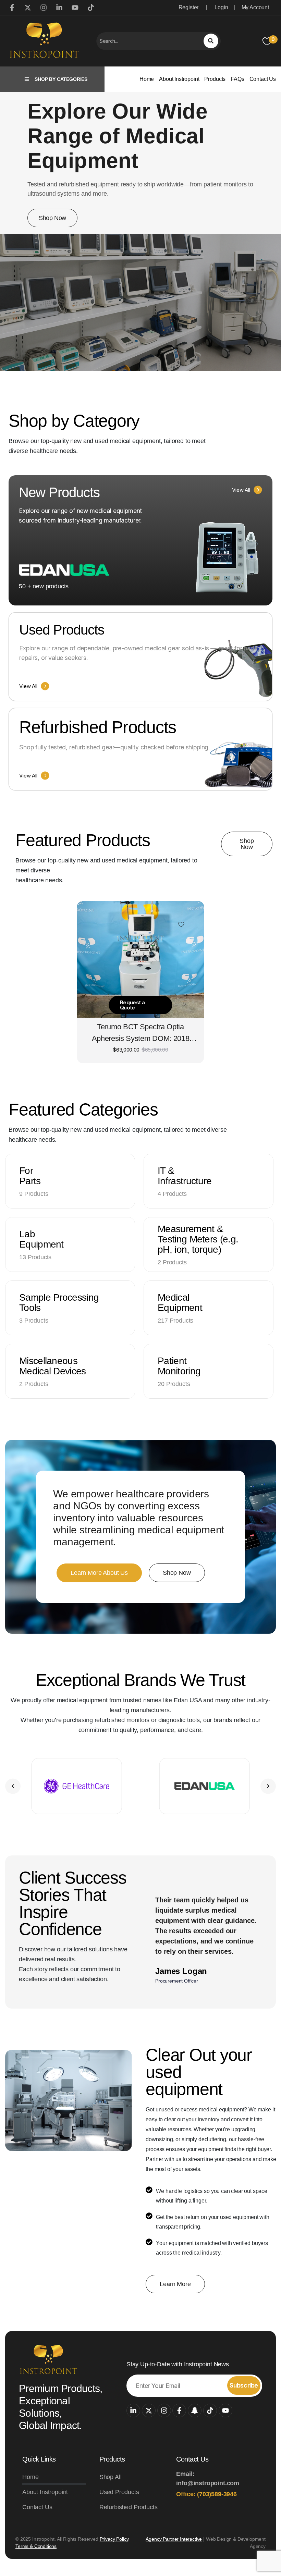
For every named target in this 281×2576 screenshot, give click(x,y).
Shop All (111, 2477)
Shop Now (52, 218)
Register (189, 7)
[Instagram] (164, 2411)
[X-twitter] (149, 2411)
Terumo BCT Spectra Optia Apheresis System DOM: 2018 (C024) (141, 1034)
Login (221, 7)
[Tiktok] (210, 2411)
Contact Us (263, 79)
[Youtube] (225, 2411)
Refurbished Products (129, 2507)
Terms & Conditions (36, 2546)
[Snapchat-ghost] (195, 2411)
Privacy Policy (114, 2539)
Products (215, 79)
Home (147, 79)
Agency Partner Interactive (174, 2539)
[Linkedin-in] (133, 2411)
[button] (13, 1786)
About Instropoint (179, 79)
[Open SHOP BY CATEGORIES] (27, 79)
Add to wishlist (181, 924)
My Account (255, 7)
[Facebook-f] (179, 2411)
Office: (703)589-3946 (206, 2494)
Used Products (119, 2492)
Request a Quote (132, 1005)
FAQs (237, 79)
